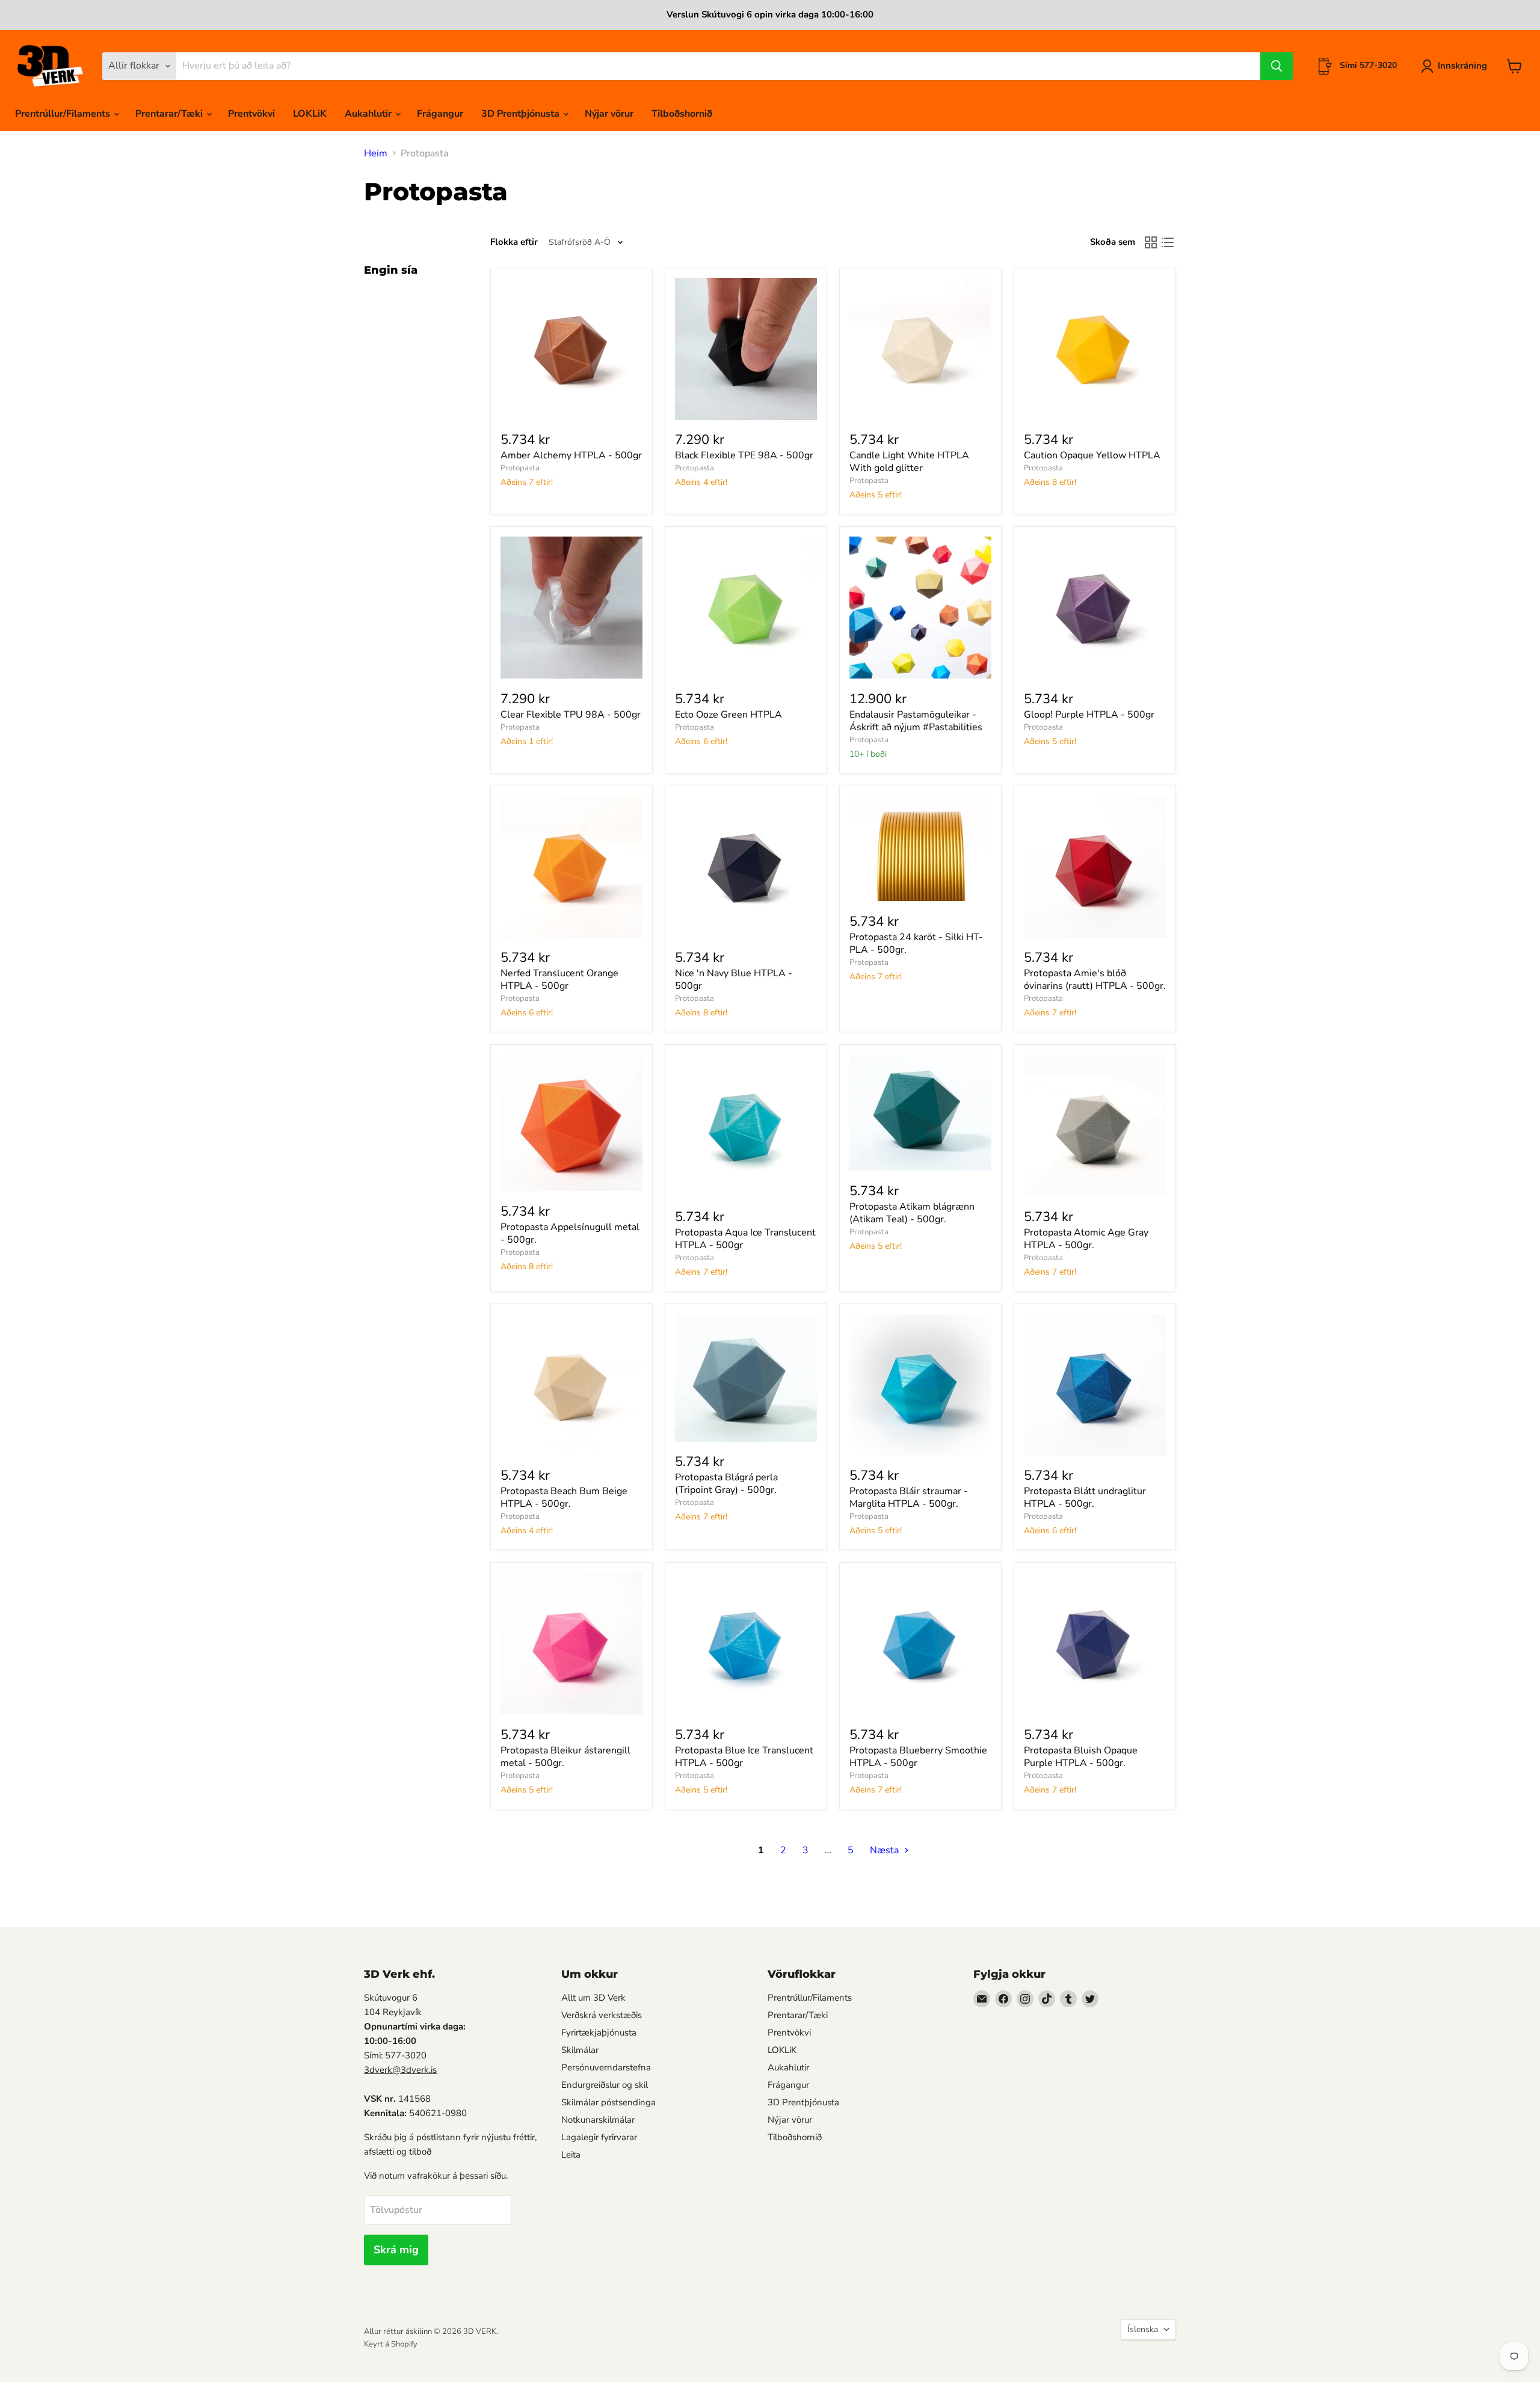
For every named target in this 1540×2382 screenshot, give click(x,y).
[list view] (1168, 242)
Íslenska (1143, 2329)
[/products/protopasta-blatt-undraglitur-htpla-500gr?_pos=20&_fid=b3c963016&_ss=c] (1095, 1385)
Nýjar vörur (609, 114)
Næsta (885, 1850)
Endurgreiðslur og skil (605, 2085)
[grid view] (1151, 242)
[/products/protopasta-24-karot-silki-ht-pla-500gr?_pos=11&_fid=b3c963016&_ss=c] (920, 848)
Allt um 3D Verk (593, 1998)
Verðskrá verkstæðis (602, 2015)
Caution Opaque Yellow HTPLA (1092, 455)
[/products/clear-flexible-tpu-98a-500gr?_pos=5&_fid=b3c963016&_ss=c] (571, 608)
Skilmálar (580, 2050)
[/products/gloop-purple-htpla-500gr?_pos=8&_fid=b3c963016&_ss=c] (1095, 608)
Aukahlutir (369, 114)
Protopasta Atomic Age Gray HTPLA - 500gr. (1086, 1239)
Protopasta (520, 468)
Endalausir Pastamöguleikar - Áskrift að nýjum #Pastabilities (916, 721)
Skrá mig (396, 2250)
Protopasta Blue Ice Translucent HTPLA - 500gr (744, 1757)
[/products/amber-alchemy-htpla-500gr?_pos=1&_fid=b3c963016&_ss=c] (571, 349)
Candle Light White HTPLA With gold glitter (909, 462)
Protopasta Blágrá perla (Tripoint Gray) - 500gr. (726, 1484)
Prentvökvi (251, 114)
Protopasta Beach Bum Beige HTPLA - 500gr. (564, 1497)
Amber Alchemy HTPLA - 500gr (571, 455)
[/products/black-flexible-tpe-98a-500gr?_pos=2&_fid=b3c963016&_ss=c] (746, 349)
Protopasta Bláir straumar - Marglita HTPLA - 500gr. (909, 1497)
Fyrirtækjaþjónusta (599, 2033)
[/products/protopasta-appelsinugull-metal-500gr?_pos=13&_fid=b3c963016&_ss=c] (571, 1123)
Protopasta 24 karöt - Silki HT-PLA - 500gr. (916, 943)
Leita (571, 2155)
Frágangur (440, 114)
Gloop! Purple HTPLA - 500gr (1089, 715)
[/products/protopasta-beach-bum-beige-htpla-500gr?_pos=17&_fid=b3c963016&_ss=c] (571, 1385)
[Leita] (1277, 66)
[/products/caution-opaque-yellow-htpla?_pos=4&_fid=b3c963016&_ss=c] (1095, 349)
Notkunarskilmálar (598, 2120)
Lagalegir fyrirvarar (599, 2137)
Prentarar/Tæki (170, 114)
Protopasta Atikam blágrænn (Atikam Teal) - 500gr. (912, 1213)
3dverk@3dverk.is (400, 2070)
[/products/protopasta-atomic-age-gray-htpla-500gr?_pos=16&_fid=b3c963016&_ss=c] (1095, 1125)
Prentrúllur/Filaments (64, 114)
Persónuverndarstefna (606, 2067)
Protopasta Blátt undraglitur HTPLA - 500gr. (1085, 1497)
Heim (376, 153)
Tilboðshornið (682, 114)
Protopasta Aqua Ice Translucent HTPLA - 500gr (745, 1239)
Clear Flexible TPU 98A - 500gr (571, 715)
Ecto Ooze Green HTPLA (728, 715)
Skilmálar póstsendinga (608, 2102)
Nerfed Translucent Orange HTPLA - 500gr (559, 980)
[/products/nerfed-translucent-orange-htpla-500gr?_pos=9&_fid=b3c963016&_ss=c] (571, 867)
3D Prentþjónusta (522, 114)
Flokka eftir (514, 242)
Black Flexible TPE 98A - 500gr (744, 455)
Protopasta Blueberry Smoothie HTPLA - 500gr (918, 1757)
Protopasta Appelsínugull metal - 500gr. (570, 1233)
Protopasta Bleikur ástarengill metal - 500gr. (565, 1757)
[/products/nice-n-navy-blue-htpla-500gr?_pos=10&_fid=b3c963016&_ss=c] (746, 867)
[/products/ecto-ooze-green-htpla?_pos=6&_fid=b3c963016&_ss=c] (746, 608)
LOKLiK (310, 114)
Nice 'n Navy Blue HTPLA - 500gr (734, 980)
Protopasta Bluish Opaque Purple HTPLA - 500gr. (1081, 1757)
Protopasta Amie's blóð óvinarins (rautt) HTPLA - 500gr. (1095, 980)
